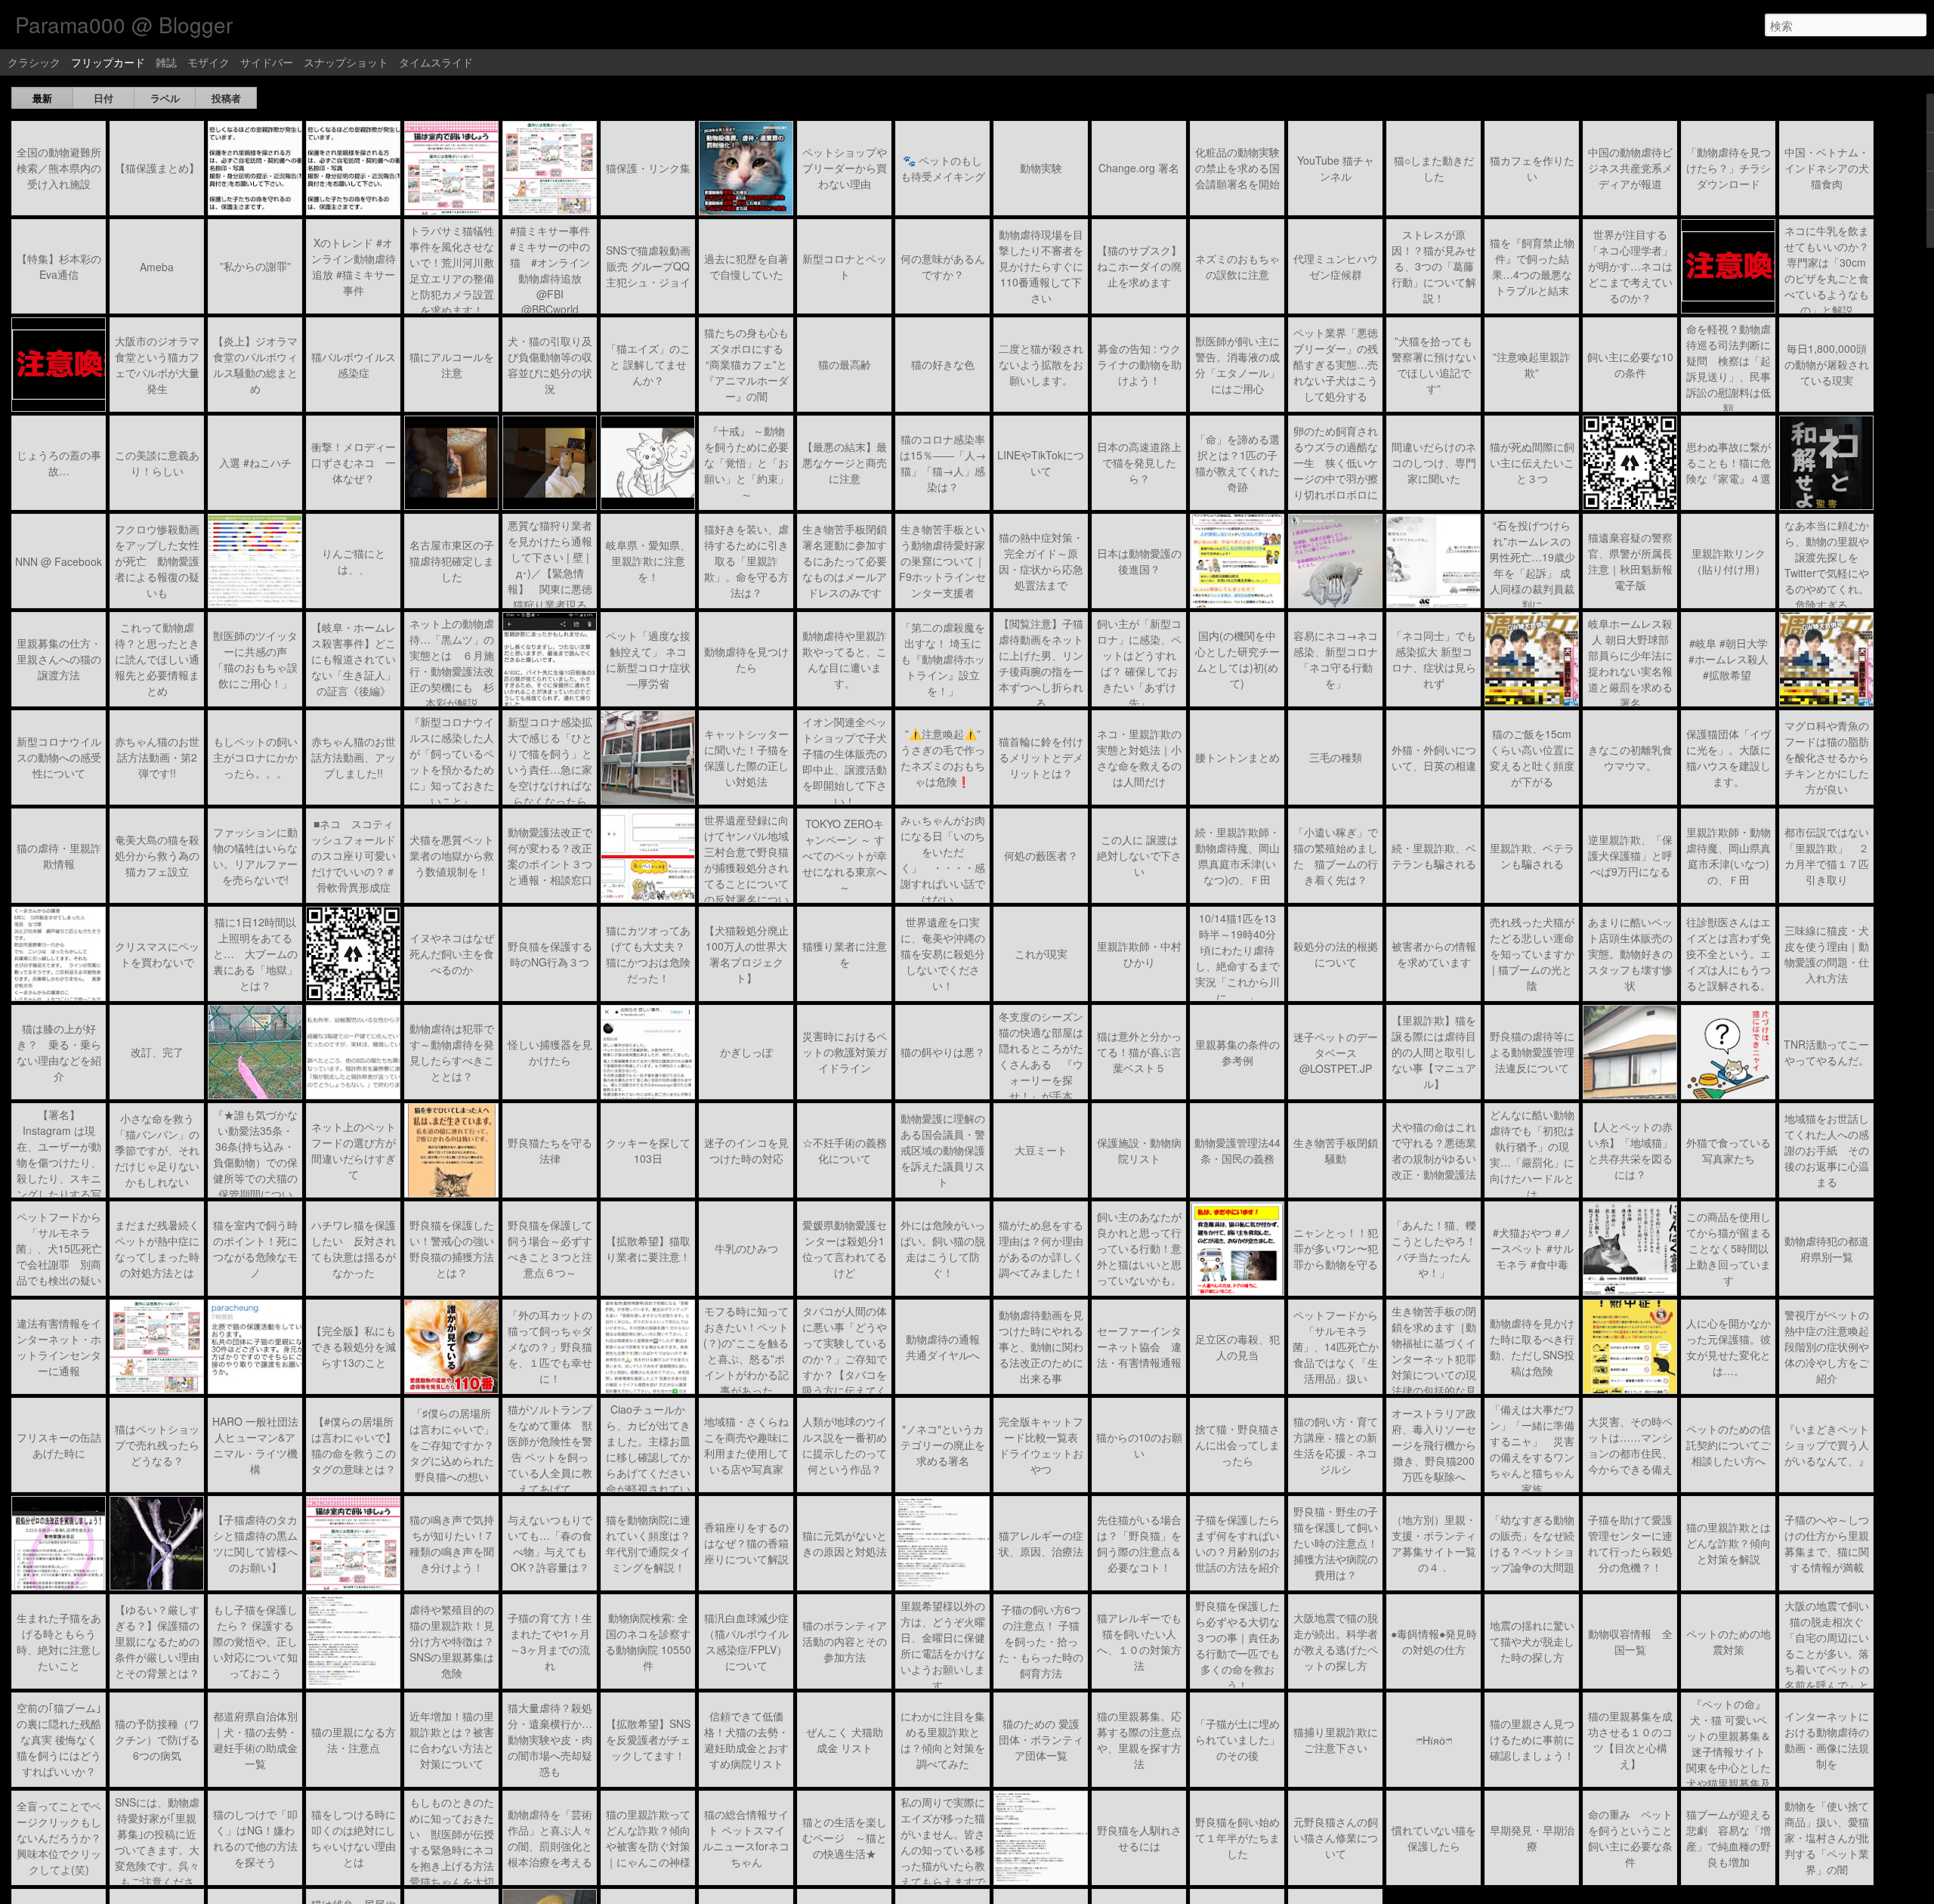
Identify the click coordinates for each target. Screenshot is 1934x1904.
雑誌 (166, 62)
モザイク (209, 62)
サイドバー (267, 62)
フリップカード (108, 62)
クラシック (34, 62)
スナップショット (346, 62)
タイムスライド (436, 62)
